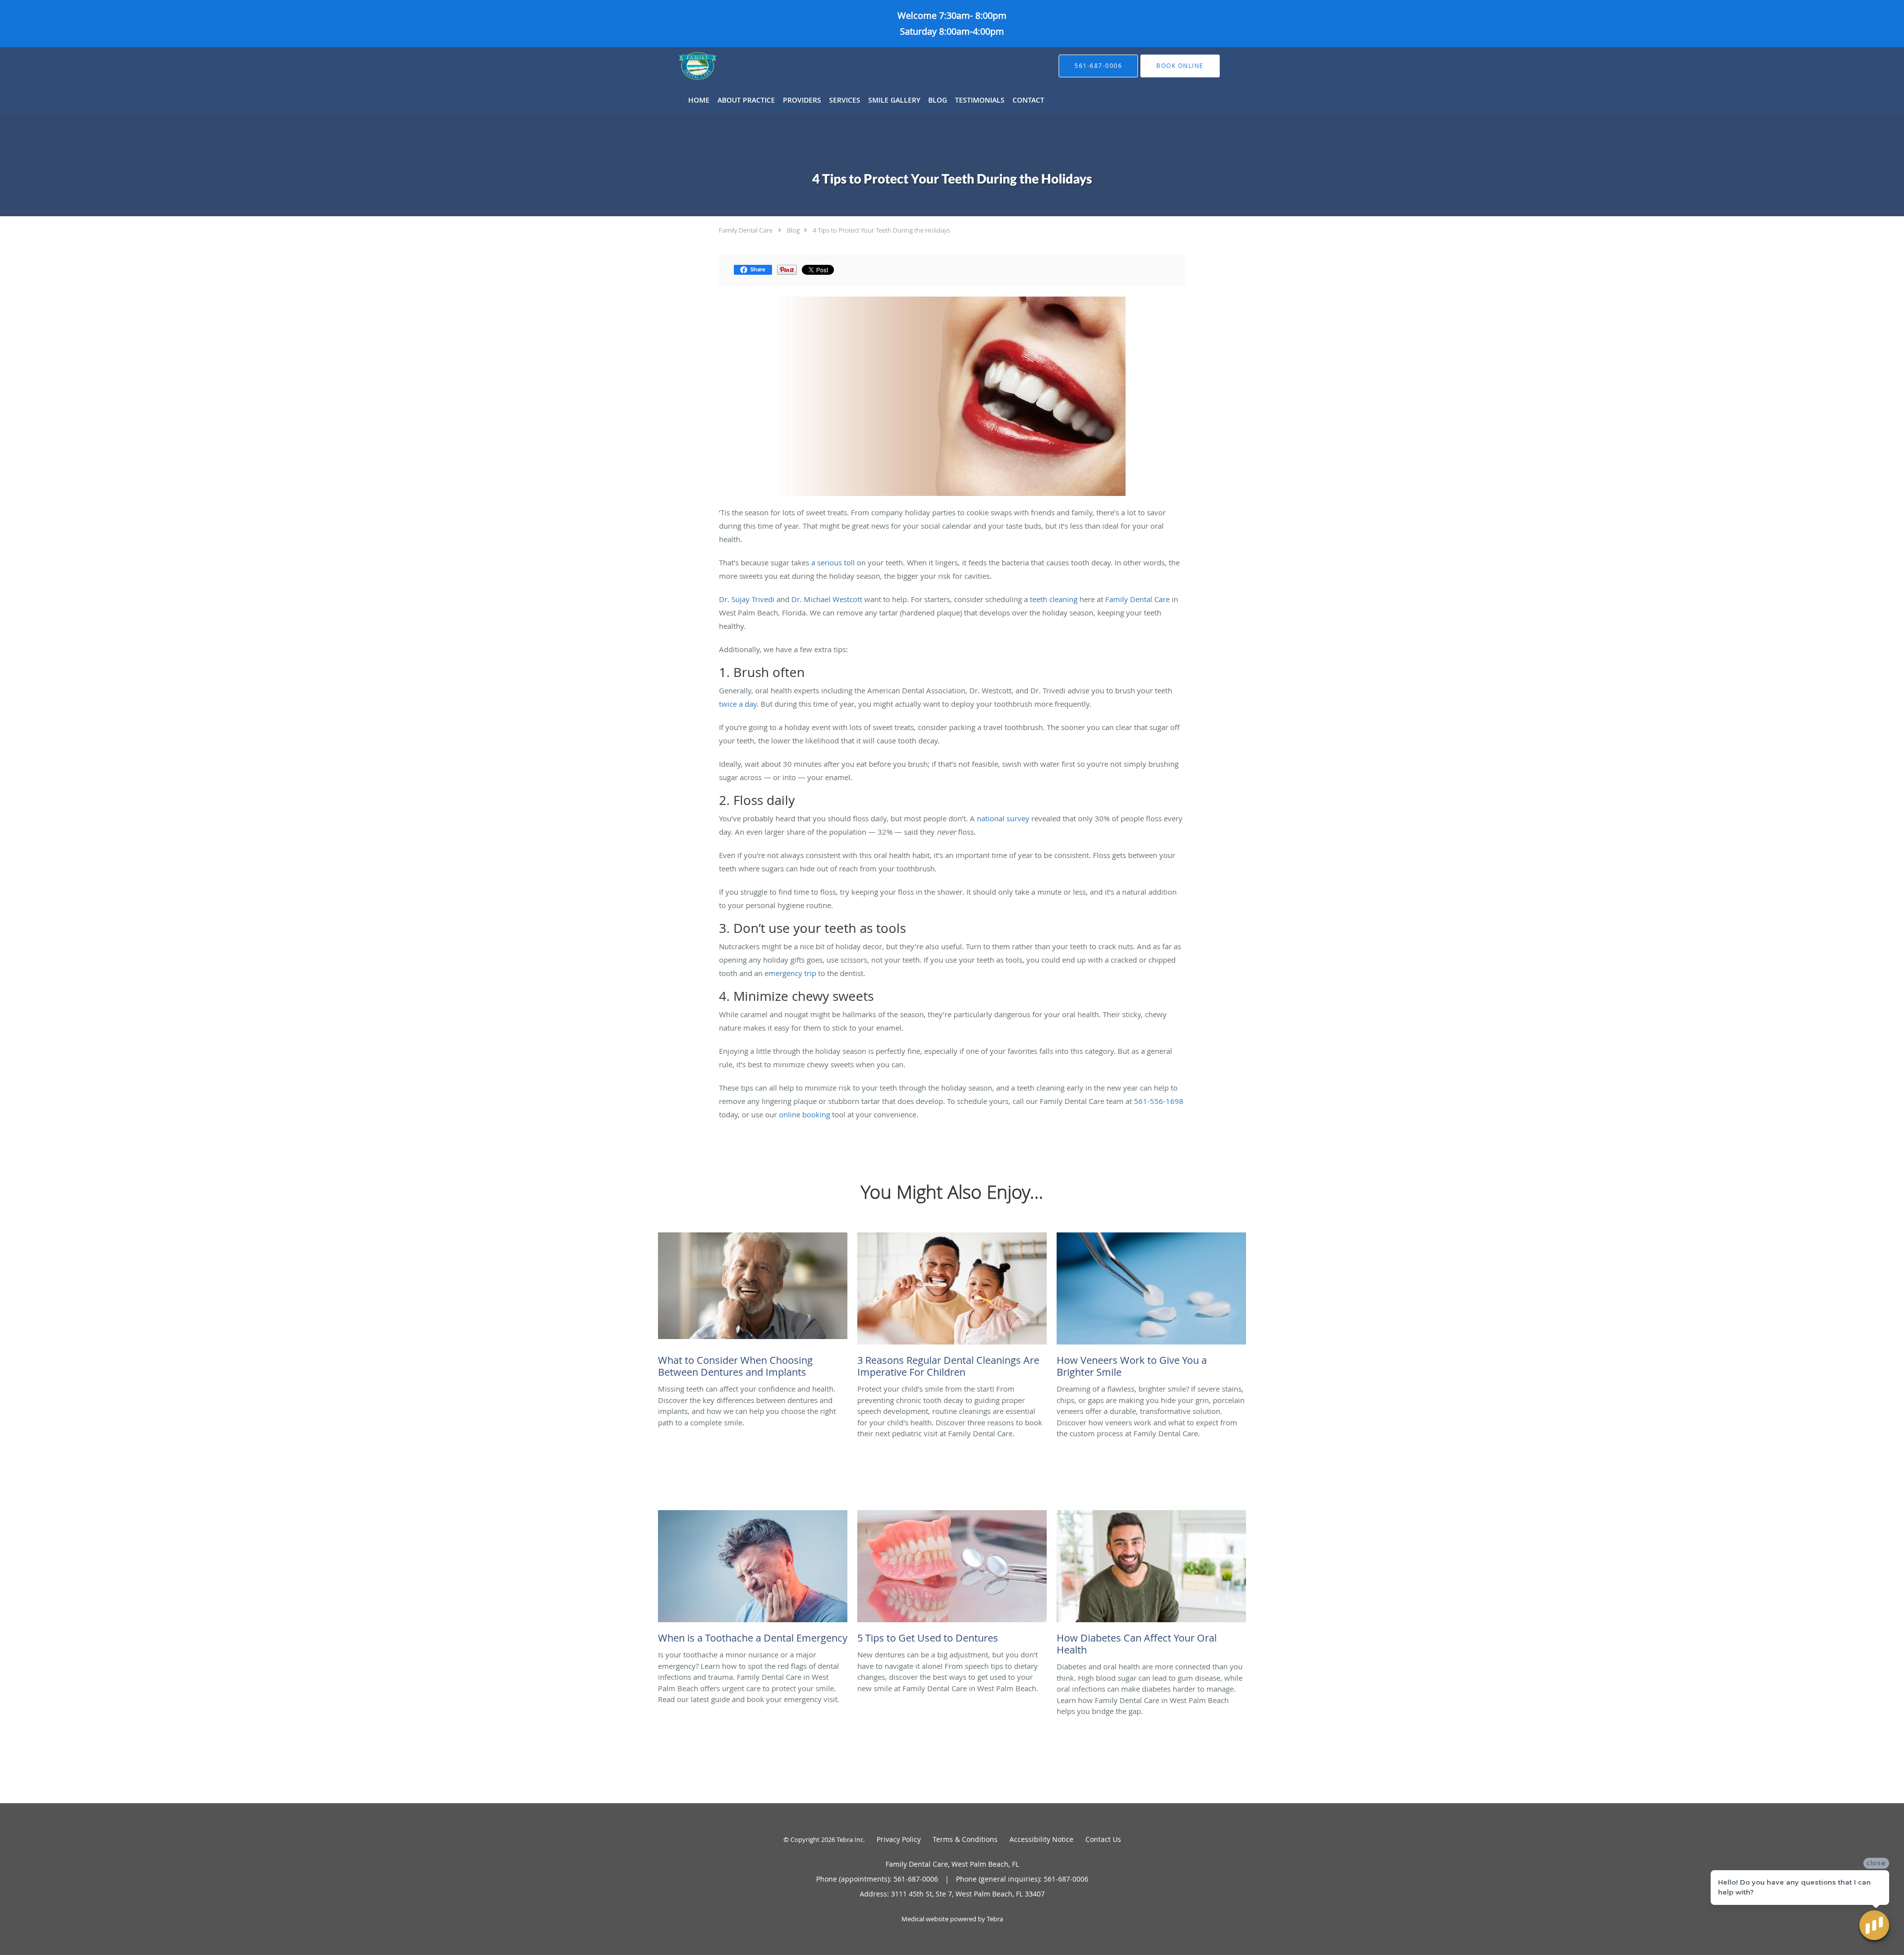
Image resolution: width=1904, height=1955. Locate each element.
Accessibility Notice (1041, 1839)
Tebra (995, 1919)
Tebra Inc (850, 1839)
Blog (793, 230)
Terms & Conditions (965, 1839)
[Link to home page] (683, 66)
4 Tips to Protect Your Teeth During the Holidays (881, 230)
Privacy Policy (899, 1839)
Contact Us (1103, 1839)
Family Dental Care (746, 230)
